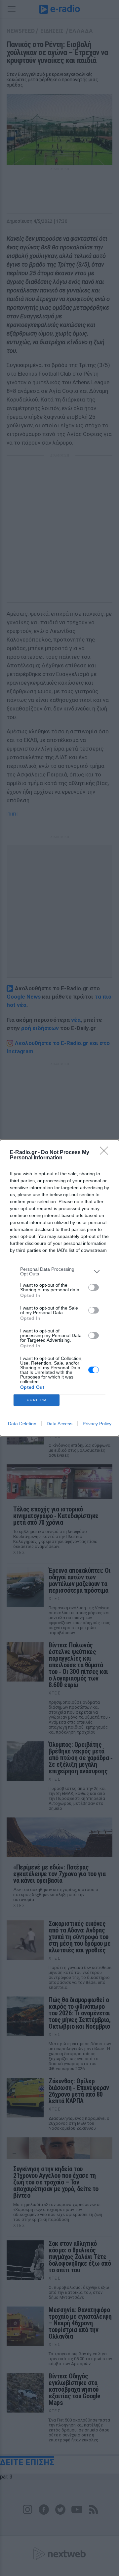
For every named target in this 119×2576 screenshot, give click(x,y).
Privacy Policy (97, 1424)
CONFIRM (37, 1400)
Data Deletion (22, 1424)
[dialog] (59, 1288)
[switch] (94, 1287)
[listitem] (59, 1271)
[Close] (106, 1153)
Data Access (59, 1424)
